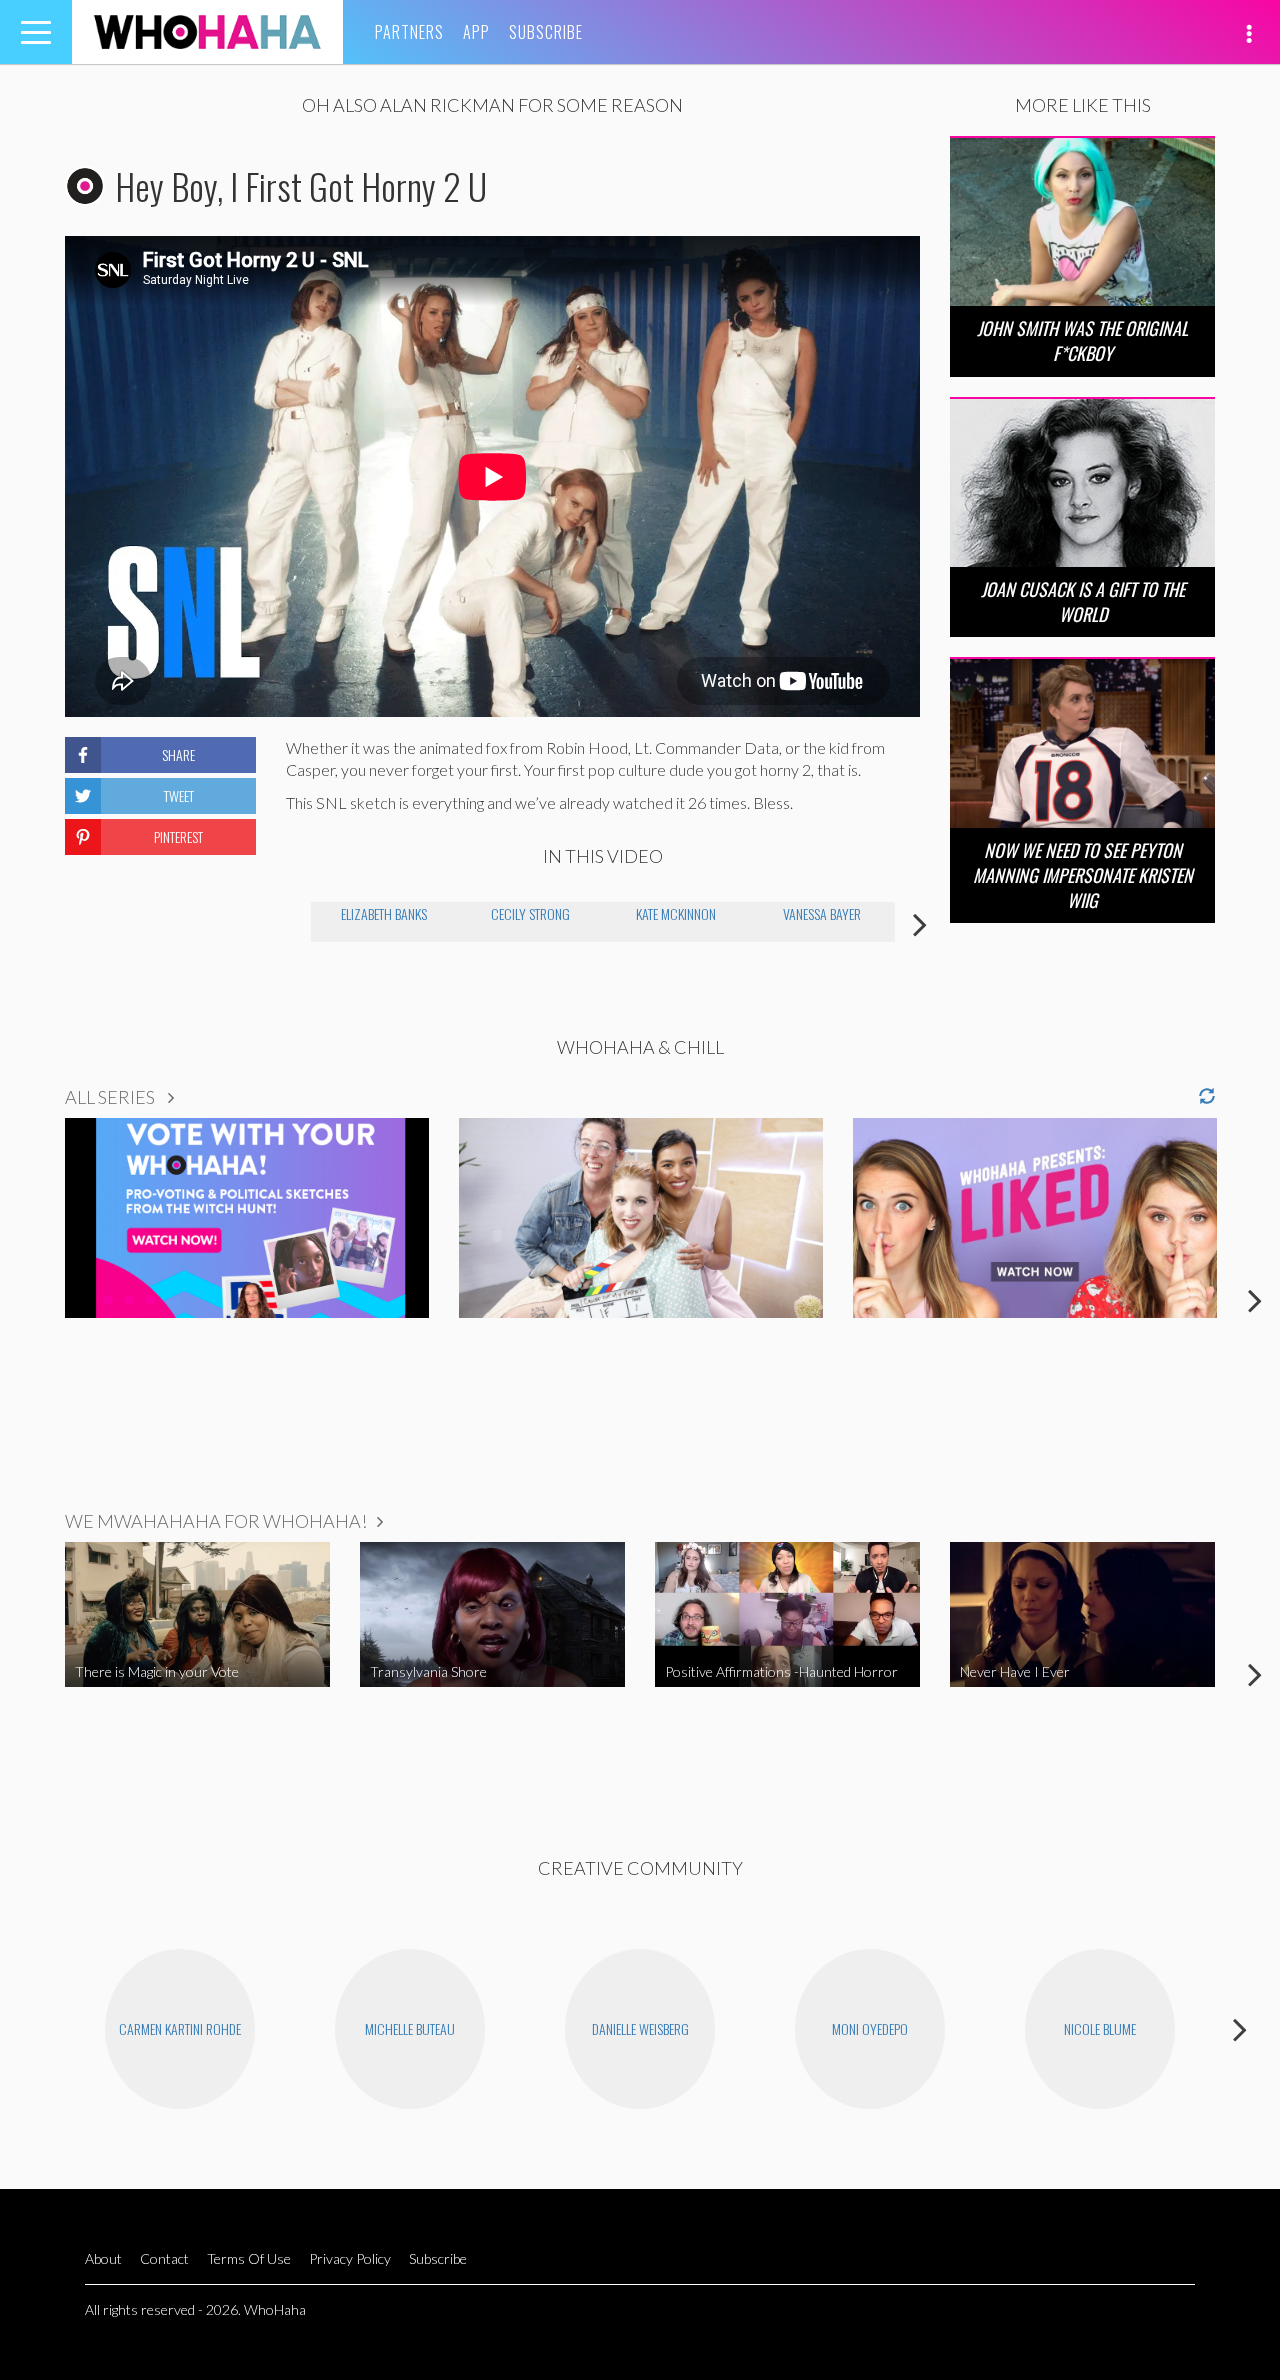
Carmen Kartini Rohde (180, 2028)
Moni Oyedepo (870, 2028)
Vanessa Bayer (822, 913)
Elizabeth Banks (384, 913)
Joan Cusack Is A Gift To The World (1083, 601)
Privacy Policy (350, 2258)
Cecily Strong (530, 913)
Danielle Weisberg (640, 2028)
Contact (164, 2258)
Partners (409, 32)
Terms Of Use (249, 2258)
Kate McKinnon (676, 913)
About (103, 2258)
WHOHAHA (207, 32)
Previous (286, 924)
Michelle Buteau (410, 2028)
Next (920, 924)
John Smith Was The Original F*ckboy (1082, 340)
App (476, 32)
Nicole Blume (1100, 2028)
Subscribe (546, 32)
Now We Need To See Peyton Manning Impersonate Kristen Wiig (1083, 875)
